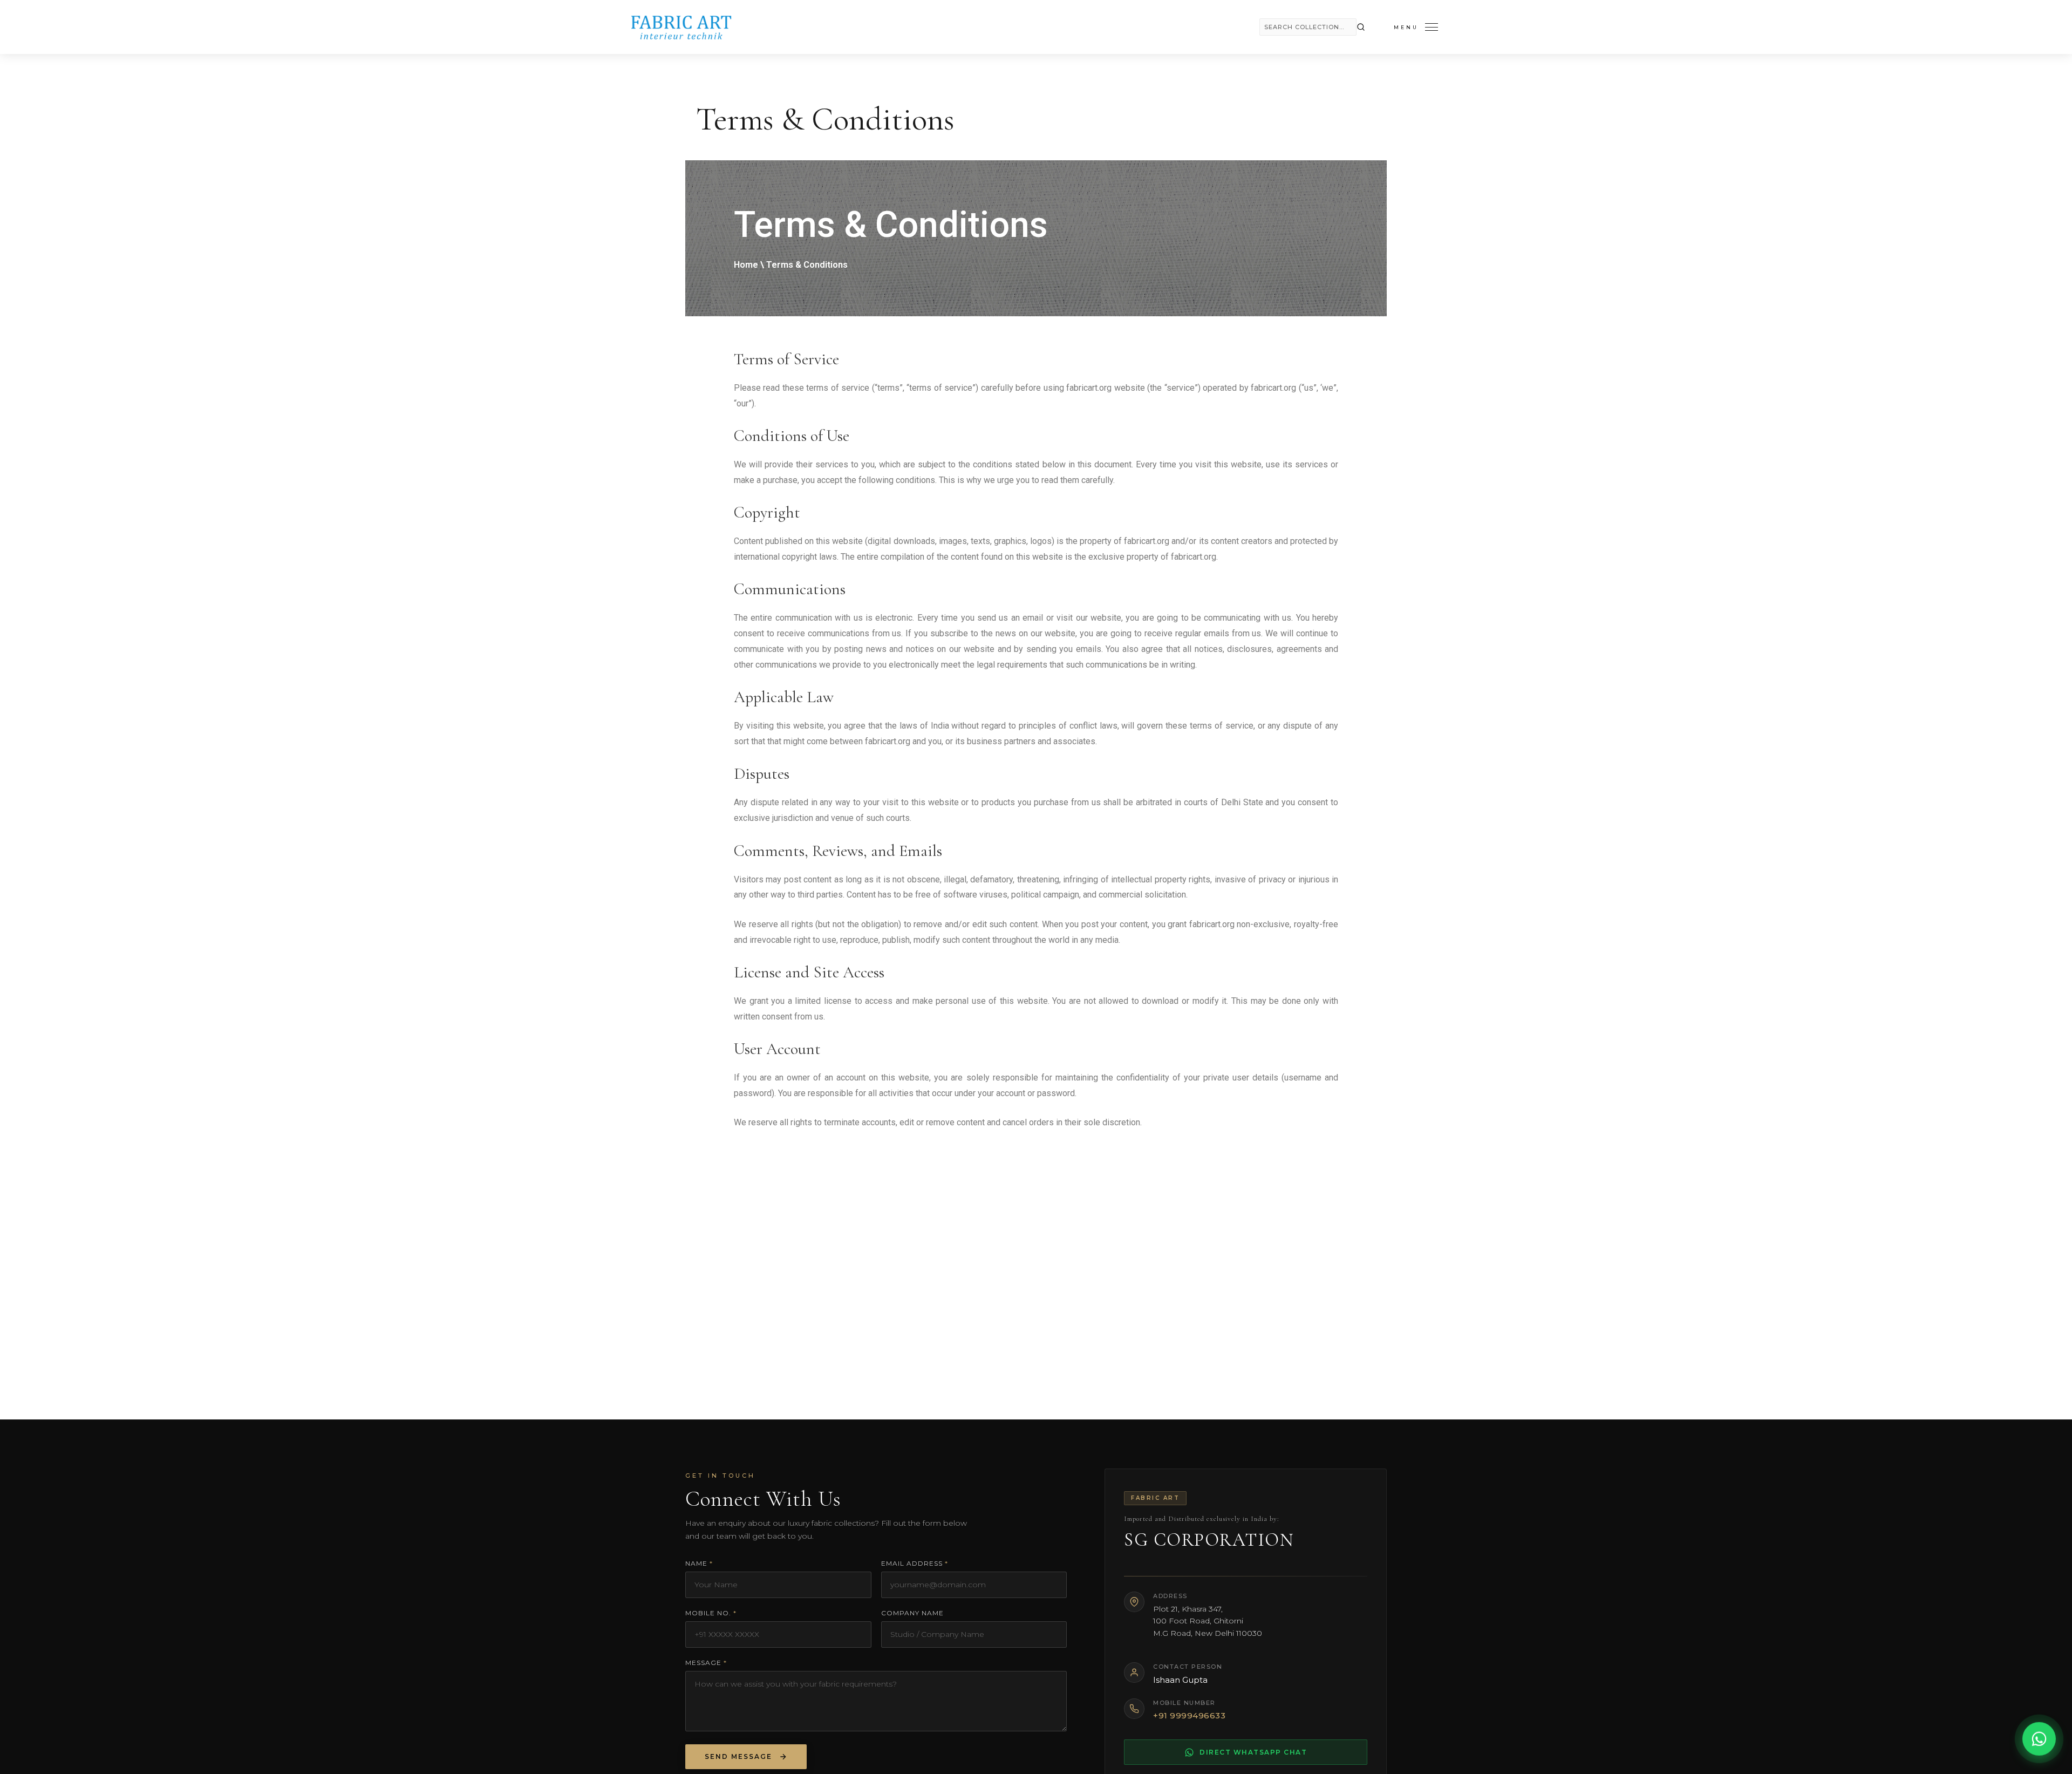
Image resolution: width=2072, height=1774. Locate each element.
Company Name (912, 1613)
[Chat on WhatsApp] (2039, 1740)
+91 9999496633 (1189, 1715)
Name (699, 1563)
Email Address (915, 1563)
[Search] (1361, 27)
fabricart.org (1089, 388)
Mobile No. (711, 1613)
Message (706, 1663)
